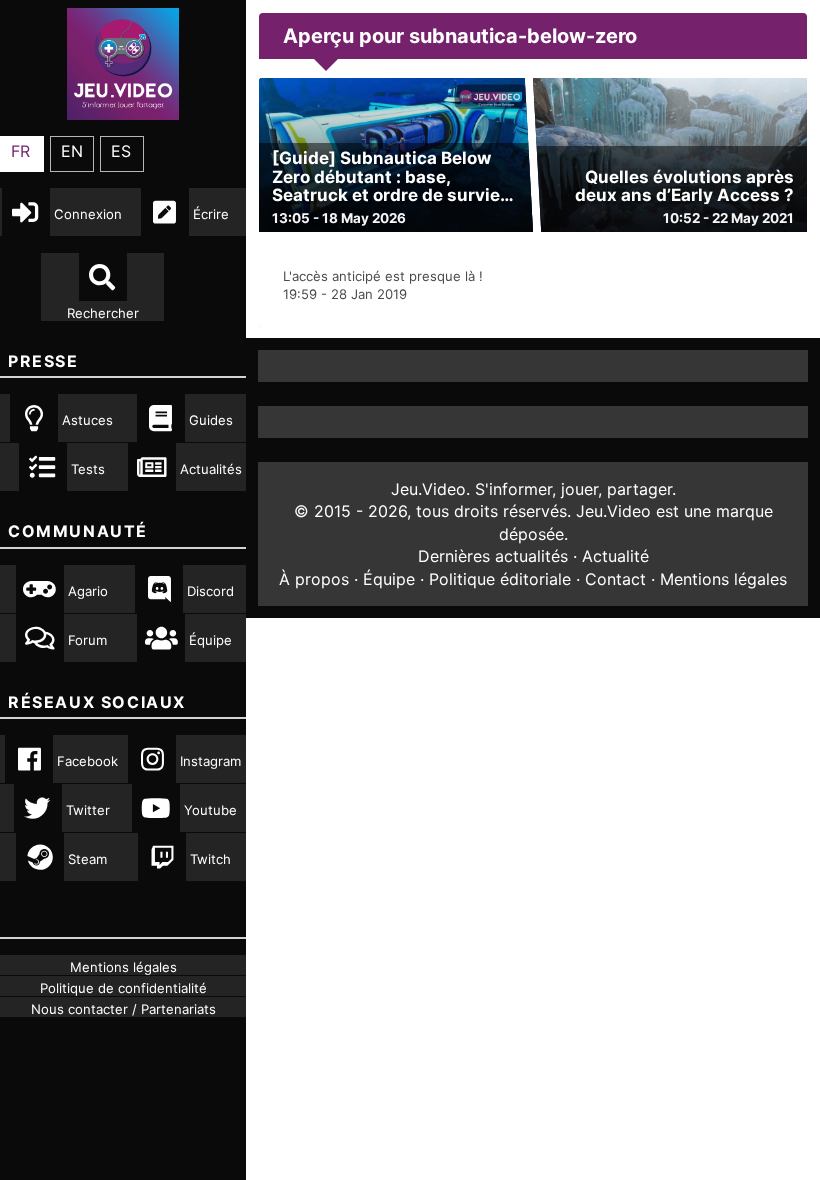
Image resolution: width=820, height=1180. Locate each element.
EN (72, 151)
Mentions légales (723, 579)
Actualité (615, 556)
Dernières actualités (493, 556)
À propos (314, 579)
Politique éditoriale (500, 579)
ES (121, 151)
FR (20, 151)
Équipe (389, 579)
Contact (615, 579)
